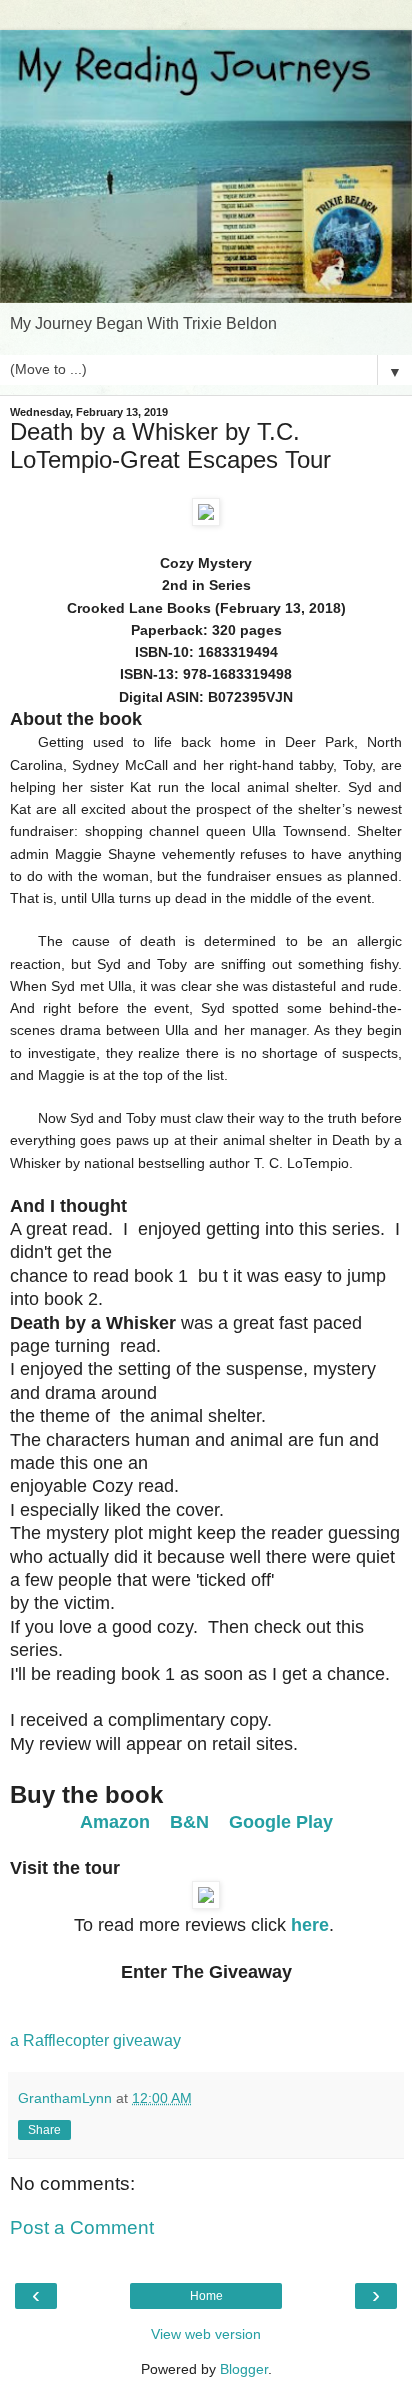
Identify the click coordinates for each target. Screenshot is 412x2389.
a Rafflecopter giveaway (95, 2040)
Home (206, 2296)
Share (44, 2130)
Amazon (115, 1822)
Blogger (244, 2369)
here (310, 1925)
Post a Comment (82, 2227)
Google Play (281, 1822)
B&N (192, 1822)
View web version (206, 2334)
